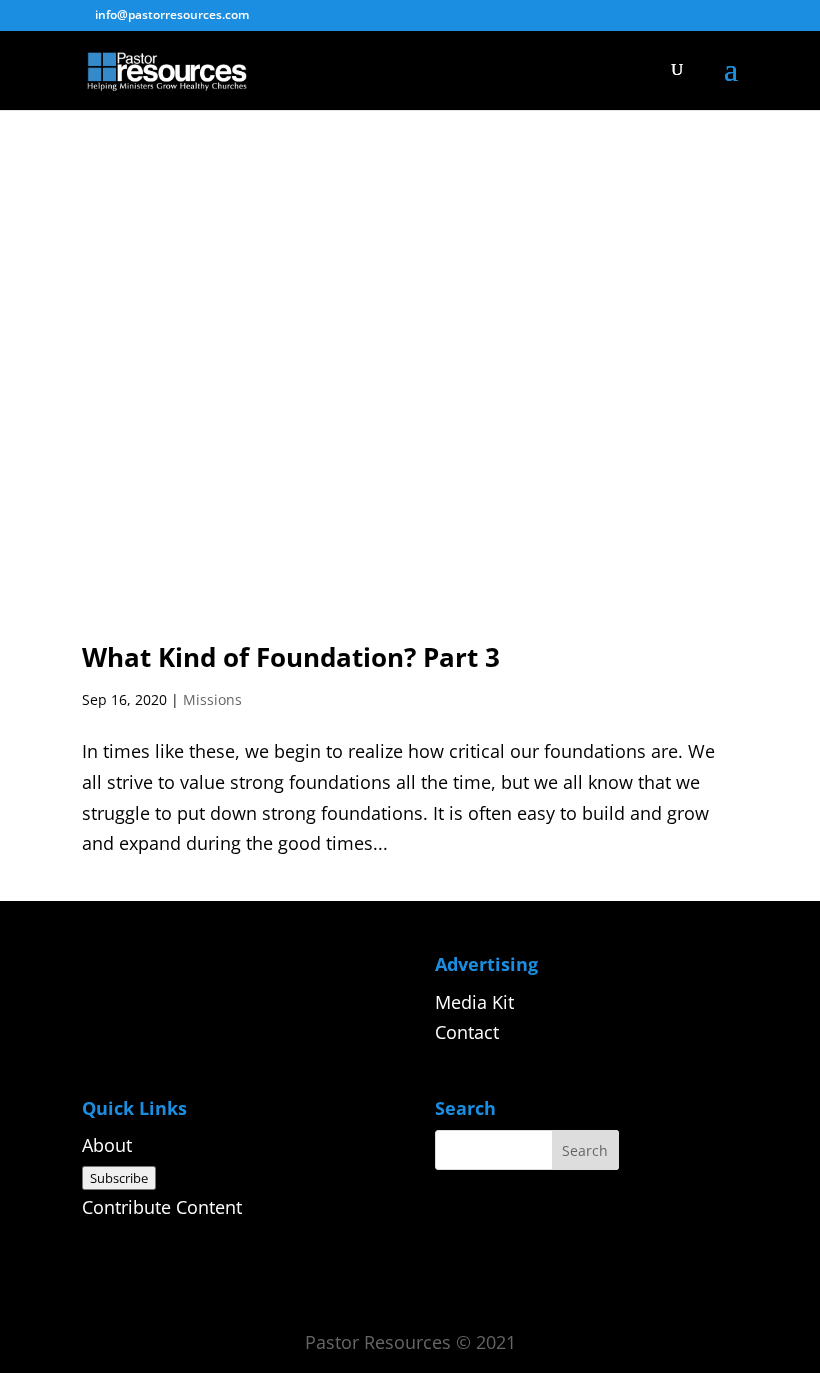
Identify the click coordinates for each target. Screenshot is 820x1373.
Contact (467, 1032)
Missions (212, 699)
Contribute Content (162, 1207)
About (107, 1145)
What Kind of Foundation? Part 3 (291, 657)
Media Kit (474, 1002)
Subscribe (119, 1178)
